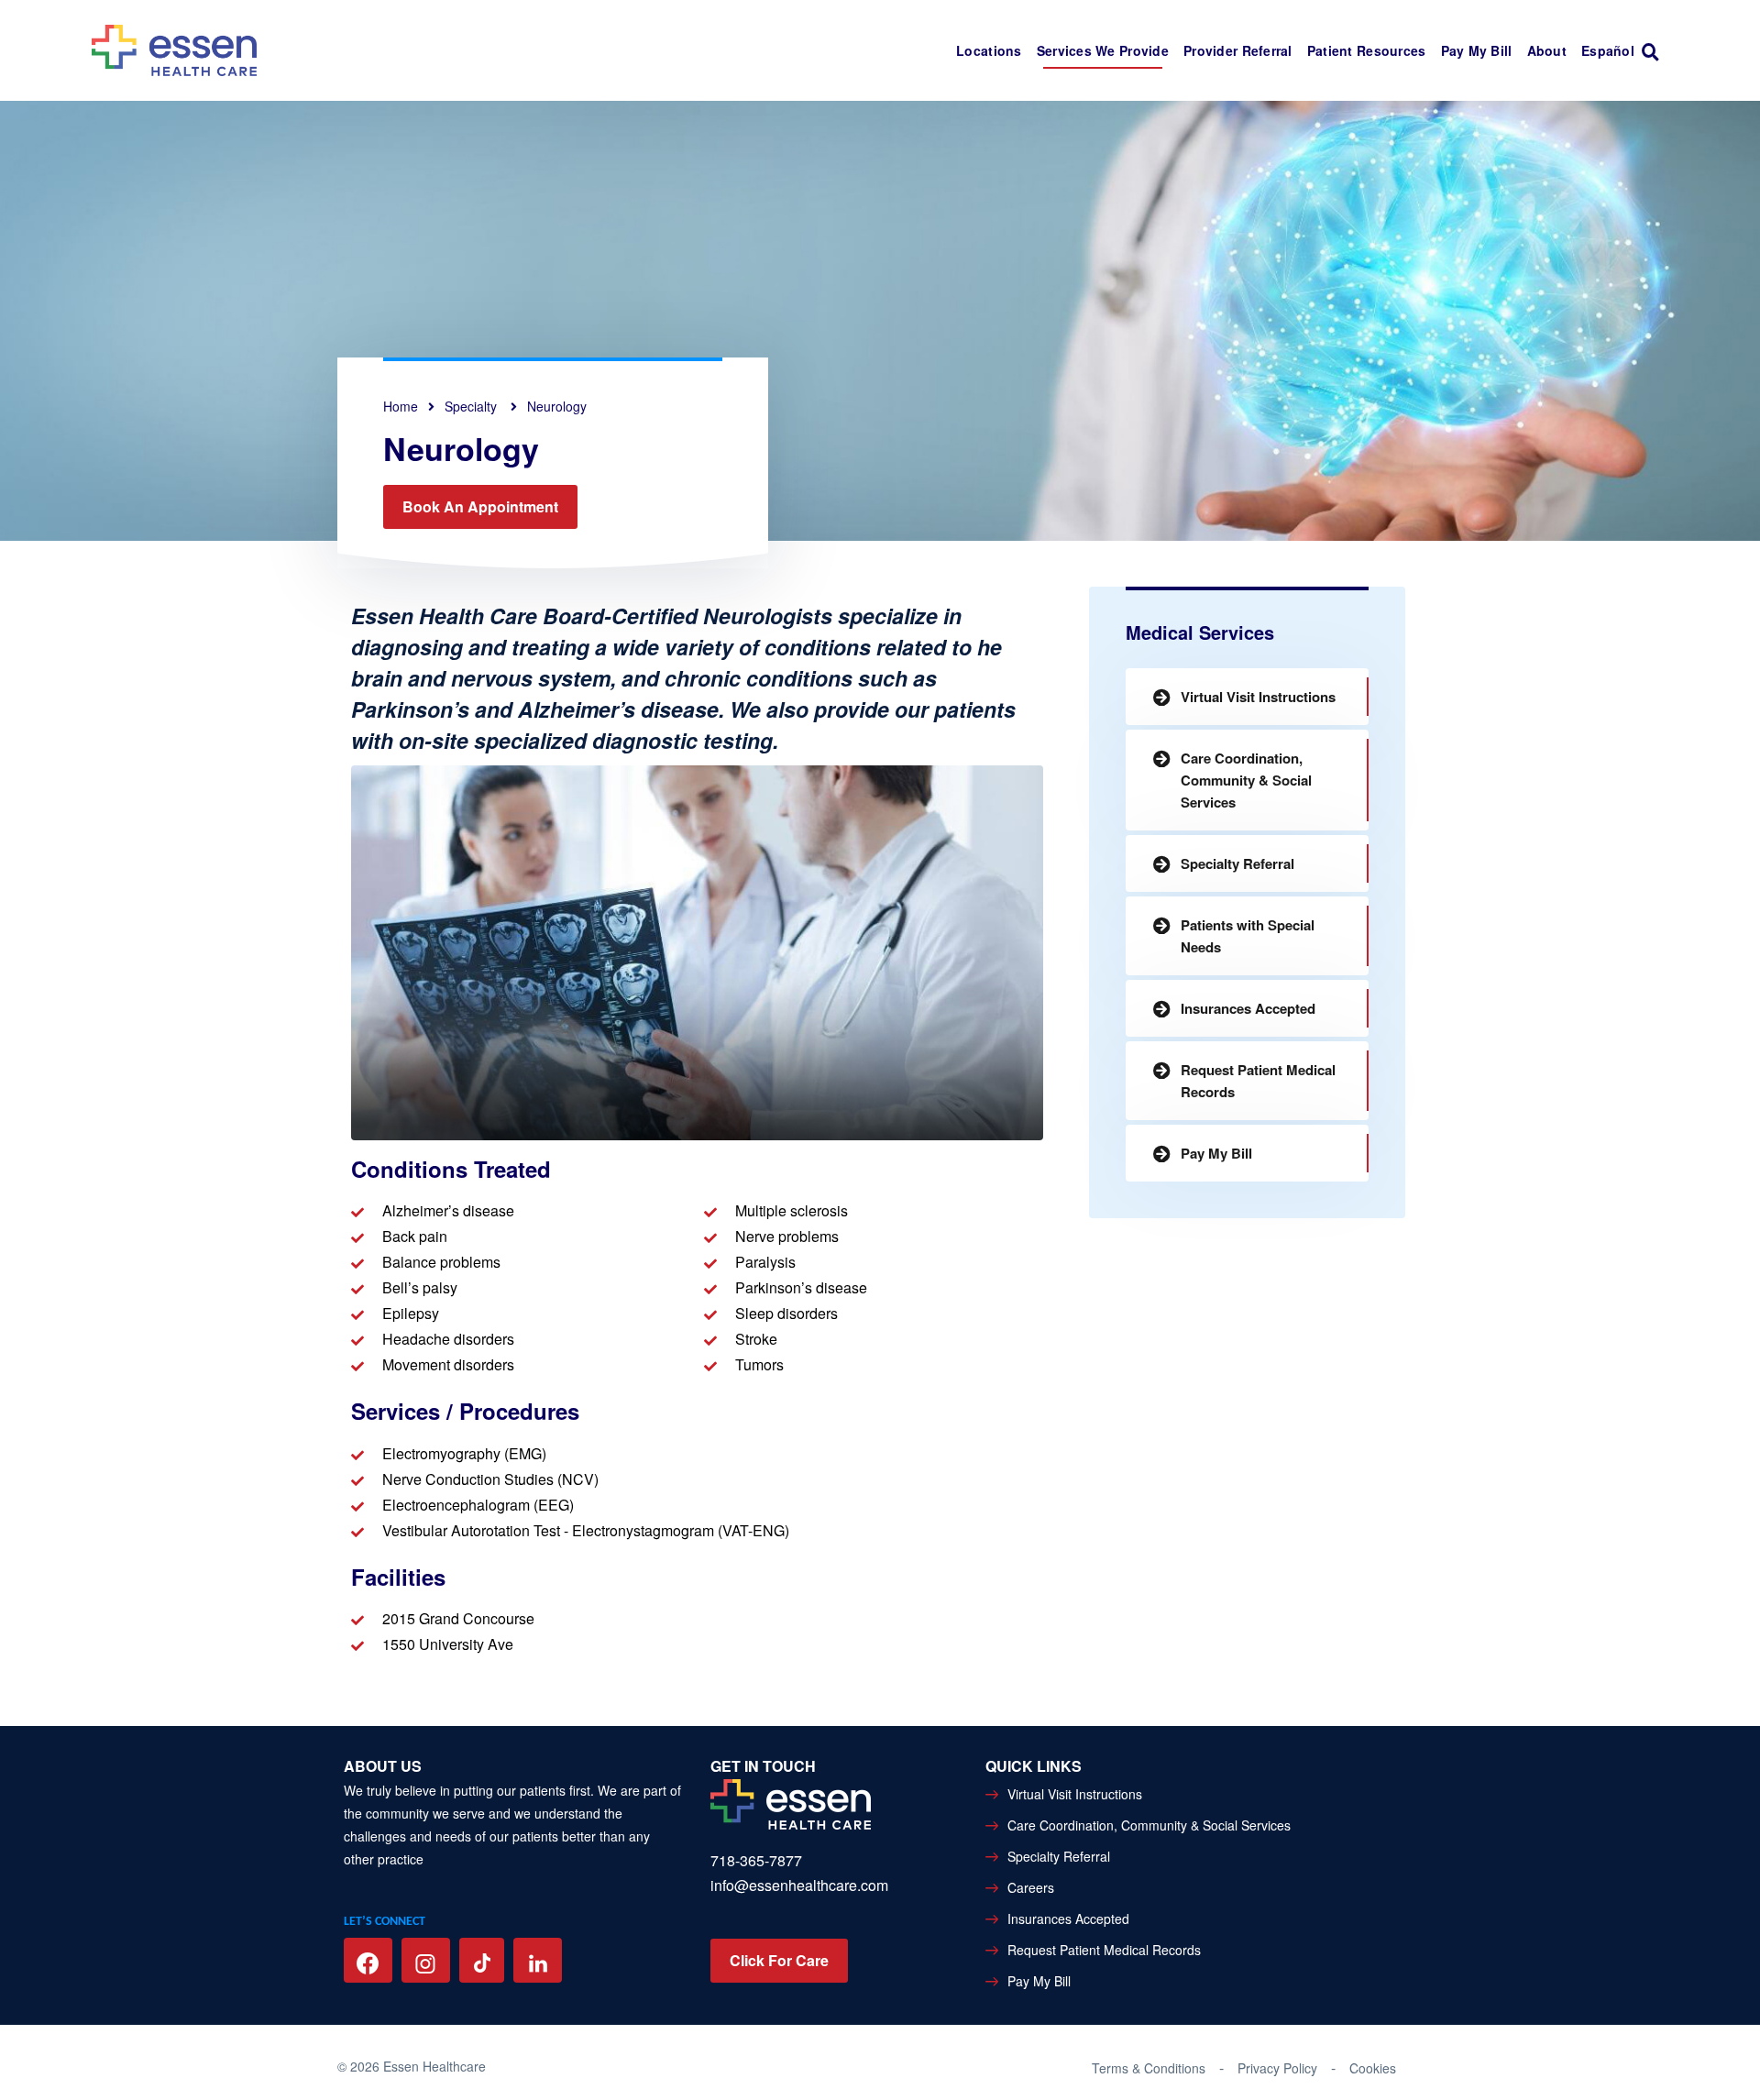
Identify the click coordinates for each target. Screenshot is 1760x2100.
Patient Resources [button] (1367, 50)
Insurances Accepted (1248, 1008)
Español (1608, 50)
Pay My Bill (1477, 50)
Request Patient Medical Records (1258, 1081)
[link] (1655, 51)
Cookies (1373, 2068)
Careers (1031, 1887)
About (1547, 50)
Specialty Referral (1237, 863)
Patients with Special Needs (1248, 936)
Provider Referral (1238, 50)
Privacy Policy (1277, 2068)
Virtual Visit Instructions (1258, 697)
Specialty (473, 406)
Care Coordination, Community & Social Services (1246, 780)
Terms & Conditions (1149, 2068)
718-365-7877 (756, 1860)
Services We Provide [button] (1103, 50)
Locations (989, 50)
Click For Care (779, 1960)
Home (401, 406)
